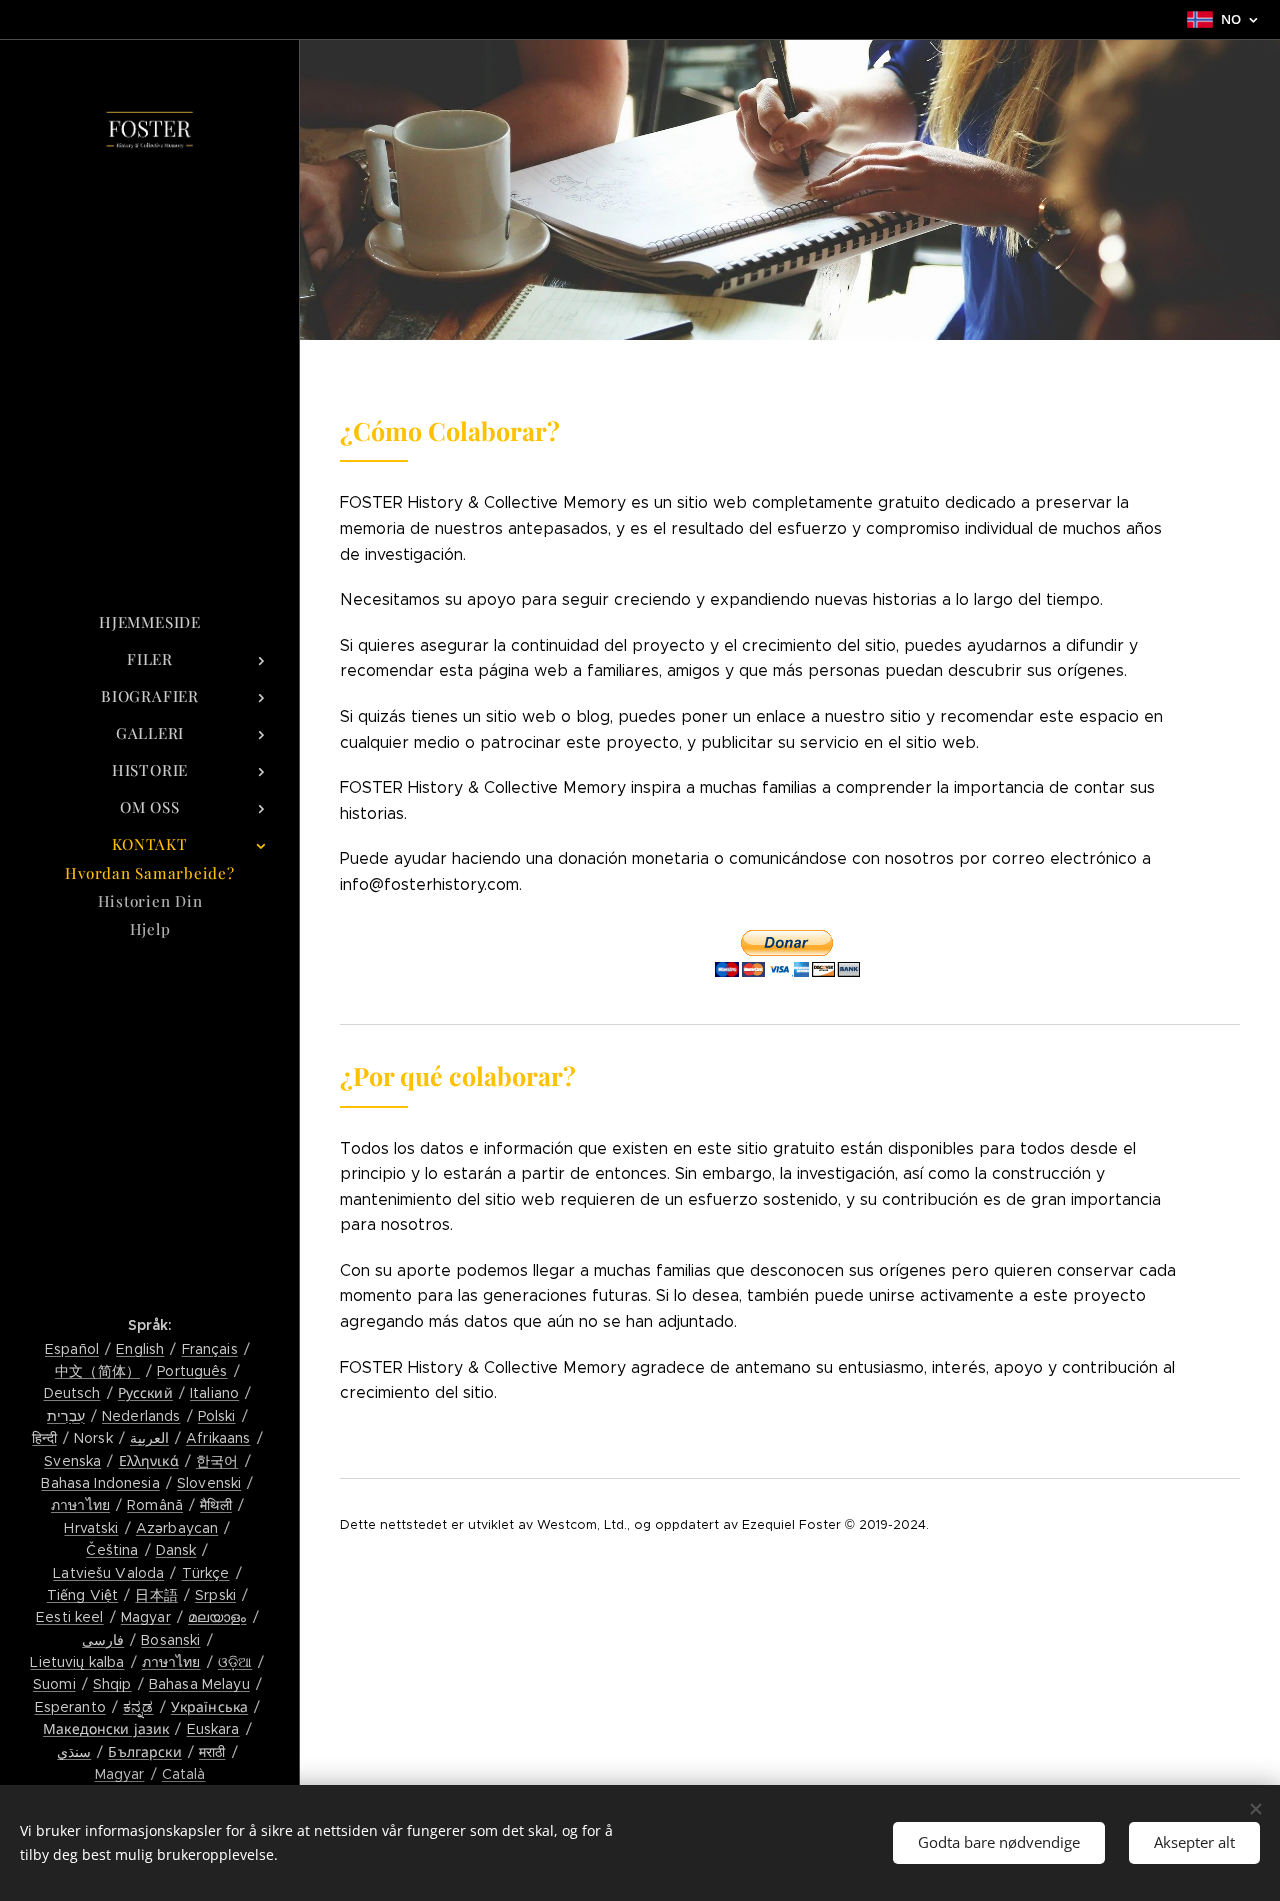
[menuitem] (150, 622)
